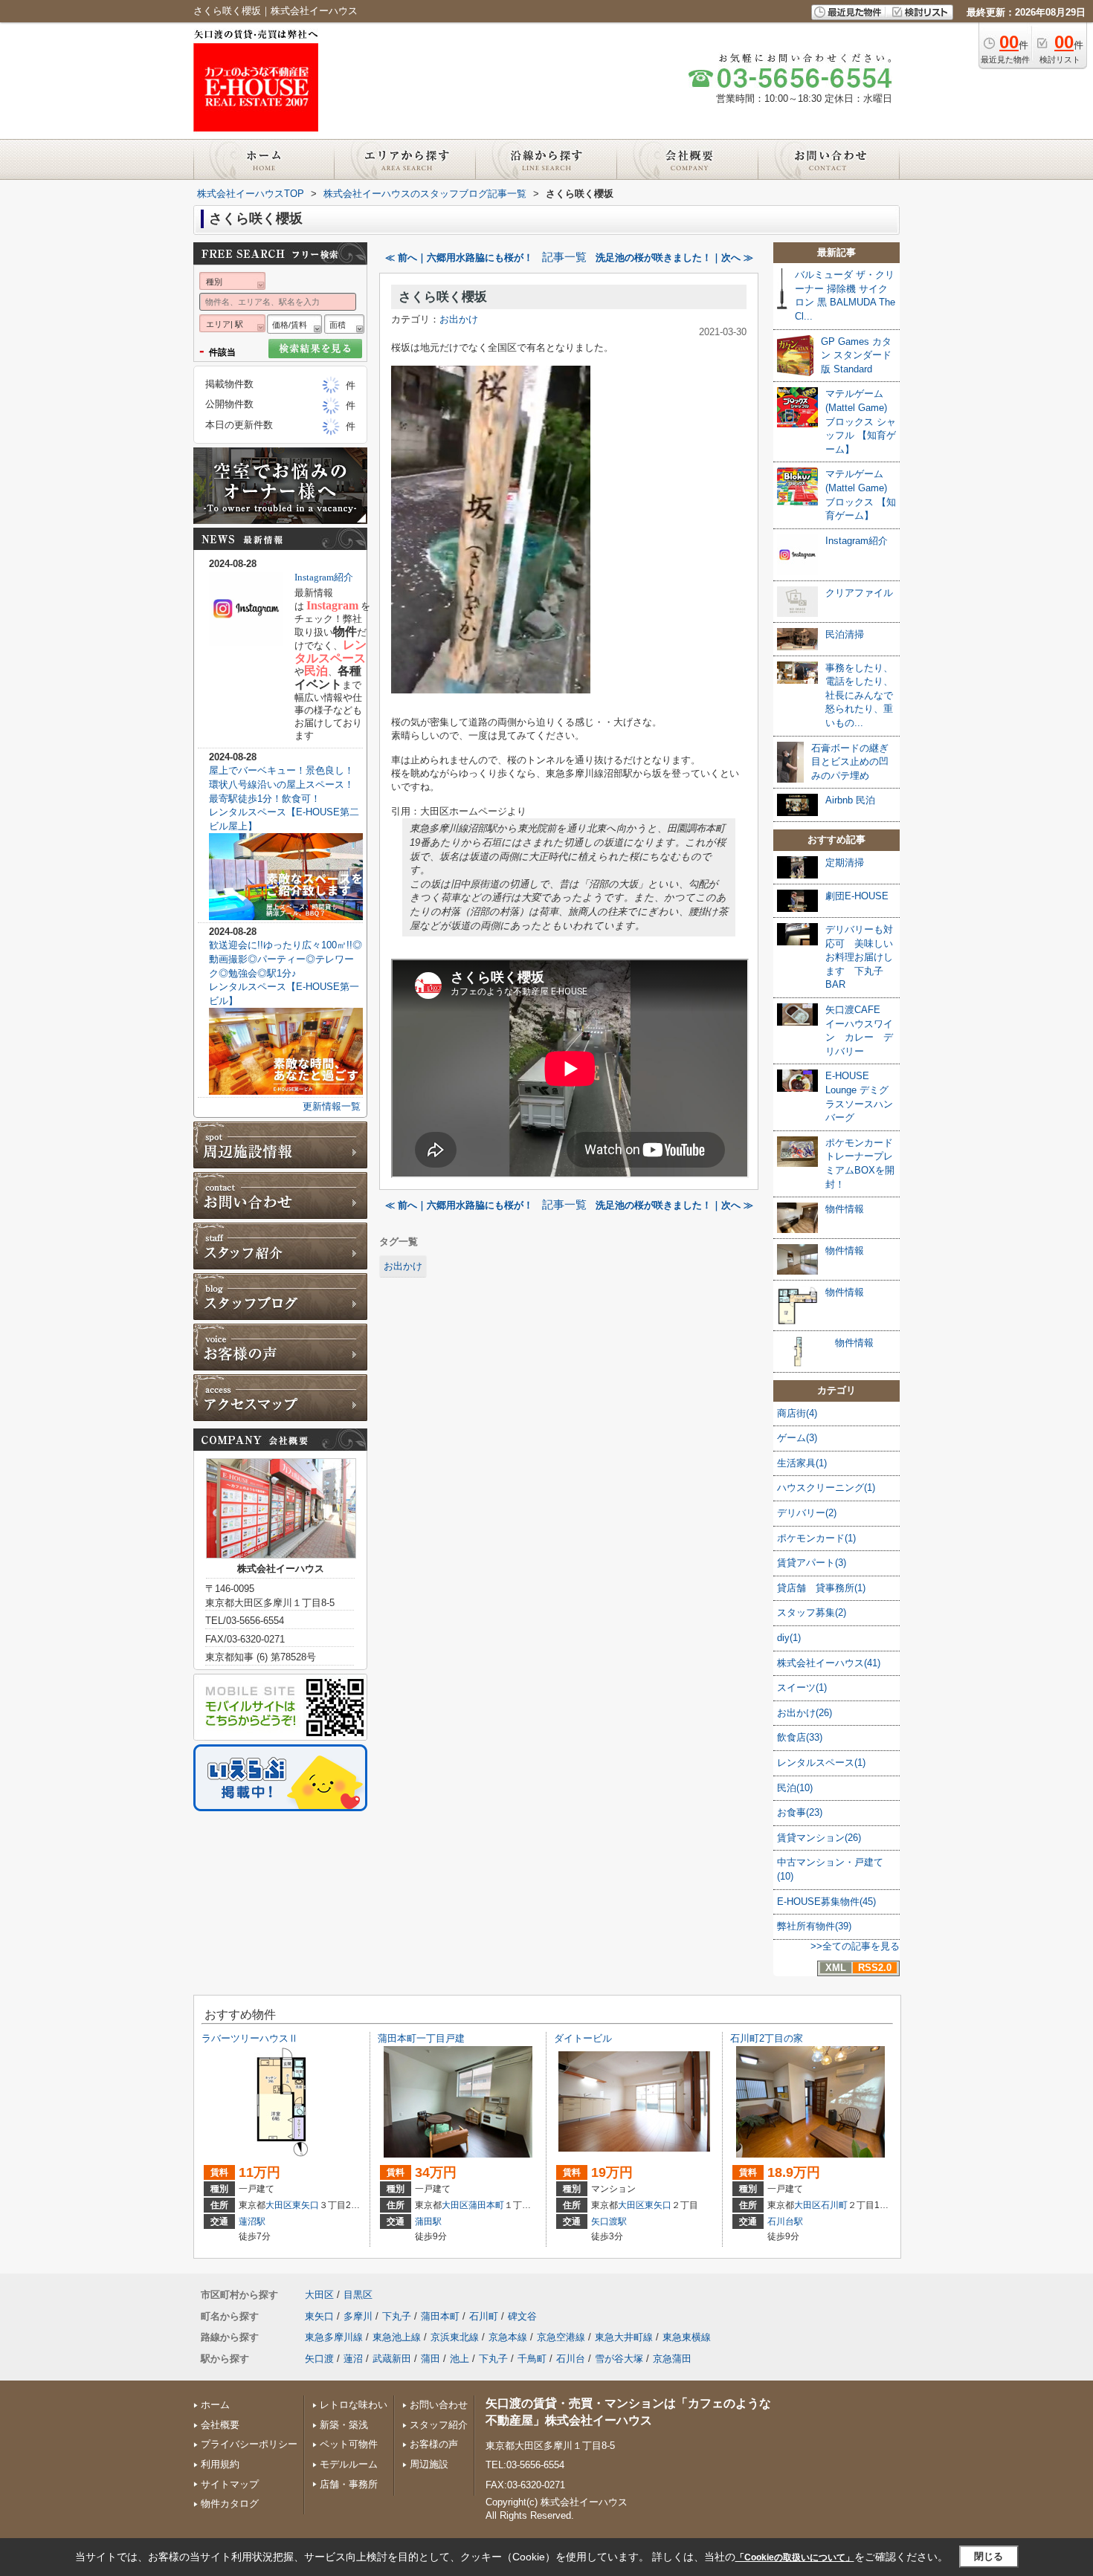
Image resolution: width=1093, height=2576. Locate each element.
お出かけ (459, 319)
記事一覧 (564, 257)
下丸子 (397, 2316)
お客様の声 (434, 2444)
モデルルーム (349, 2464)
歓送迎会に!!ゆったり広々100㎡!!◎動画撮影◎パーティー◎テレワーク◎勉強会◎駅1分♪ (286, 959)
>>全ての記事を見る (855, 1946)
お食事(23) (800, 1812)
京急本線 (508, 2337)
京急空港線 (561, 2337)
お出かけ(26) (805, 1713)
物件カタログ (230, 2504)
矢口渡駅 (609, 2221)
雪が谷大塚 (619, 2359)
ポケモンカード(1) (816, 1538)
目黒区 (358, 2295)
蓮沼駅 (252, 2221)
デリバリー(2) (807, 1513)
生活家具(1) (802, 1463)
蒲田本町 (486, 2205)
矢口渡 (319, 2359)
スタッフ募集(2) (812, 1612)
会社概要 (220, 2425)
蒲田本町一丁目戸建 (421, 2038)
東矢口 (306, 2205)
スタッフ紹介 (439, 2425)
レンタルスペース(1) (821, 1763)
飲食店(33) (800, 1737)
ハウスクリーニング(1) (826, 1488)
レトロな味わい (354, 2405)
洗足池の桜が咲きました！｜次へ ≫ (674, 258)
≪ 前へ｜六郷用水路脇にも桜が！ (459, 258)
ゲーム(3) (797, 1438)
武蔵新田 (392, 2359)
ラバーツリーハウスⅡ (250, 2038)
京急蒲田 (672, 2359)
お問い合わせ (439, 2405)
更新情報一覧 (332, 1106)
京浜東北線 (455, 2337)
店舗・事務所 (349, 2484)
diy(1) (789, 1638)
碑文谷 (522, 2316)
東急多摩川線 (334, 2337)
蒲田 (431, 2359)
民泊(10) (795, 1788)
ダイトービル (583, 2038)
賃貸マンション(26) (819, 1838)
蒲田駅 (428, 2221)
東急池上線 (397, 2337)
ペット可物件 (349, 2444)
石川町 (834, 2205)
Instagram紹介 (324, 577)
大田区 (279, 2205)
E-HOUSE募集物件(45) (826, 1902)
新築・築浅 (344, 2425)
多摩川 (358, 2316)
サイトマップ (230, 2484)
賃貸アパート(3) (812, 1563)
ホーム (215, 2405)
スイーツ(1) (802, 1687)
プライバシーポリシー (249, 2444)
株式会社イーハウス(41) (829, 1663)
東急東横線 (687, 2337)
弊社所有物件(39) (814, 1926)
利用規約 (220, 2464)
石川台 (571, 2359)
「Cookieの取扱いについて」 (795, 2557)
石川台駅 (785, 2221)
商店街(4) (797, 1413)
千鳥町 (532, 2359)
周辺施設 (429, 2464)
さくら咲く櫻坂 (443, 297)
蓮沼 (353, 2359)
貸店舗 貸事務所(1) (821, 1588)
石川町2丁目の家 (767, 2038)
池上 (460, 2359)
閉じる (989, 2556)
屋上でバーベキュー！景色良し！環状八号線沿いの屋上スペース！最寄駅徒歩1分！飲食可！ (281, 784)
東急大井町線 (624, 2337)
